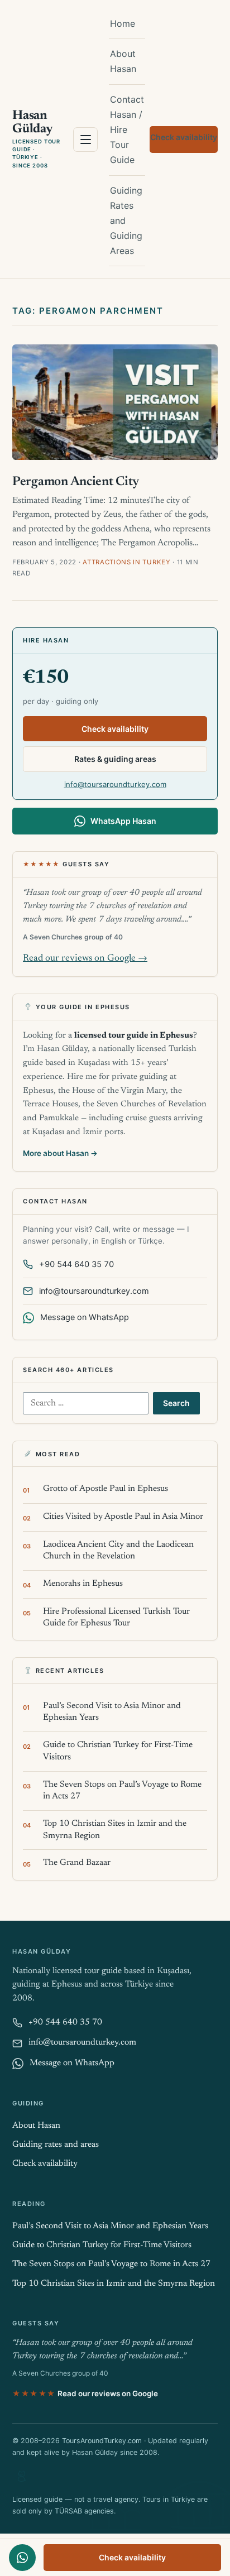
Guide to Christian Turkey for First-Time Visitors (118, 1751)
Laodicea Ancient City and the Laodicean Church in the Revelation (118, 1551)
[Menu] (85, 140)
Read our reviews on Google (85, 2393)
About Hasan (123, 61)
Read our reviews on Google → (85, 959)
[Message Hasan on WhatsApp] (22, 2558)
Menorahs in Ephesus (83, 1584)
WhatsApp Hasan (123, 821)
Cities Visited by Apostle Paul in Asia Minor (123, 1517)
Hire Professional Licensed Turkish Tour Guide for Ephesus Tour (116, 1618)
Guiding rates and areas (56, 2145)
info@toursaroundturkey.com (115, 784)
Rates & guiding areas (115, 759)
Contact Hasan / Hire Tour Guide (127, 130)
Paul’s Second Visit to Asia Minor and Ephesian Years (112, 1712)
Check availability (184, 137)
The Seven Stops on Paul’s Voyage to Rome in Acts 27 (122, 1791)
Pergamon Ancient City (76, 482)
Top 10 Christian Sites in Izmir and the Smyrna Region (115, 1830)
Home (123, 23)
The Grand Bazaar (77, 1863)
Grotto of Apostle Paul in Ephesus (106, 1489)
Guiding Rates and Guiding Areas (126, 221)
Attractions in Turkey (127, 562)
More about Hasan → (60, 1153)
